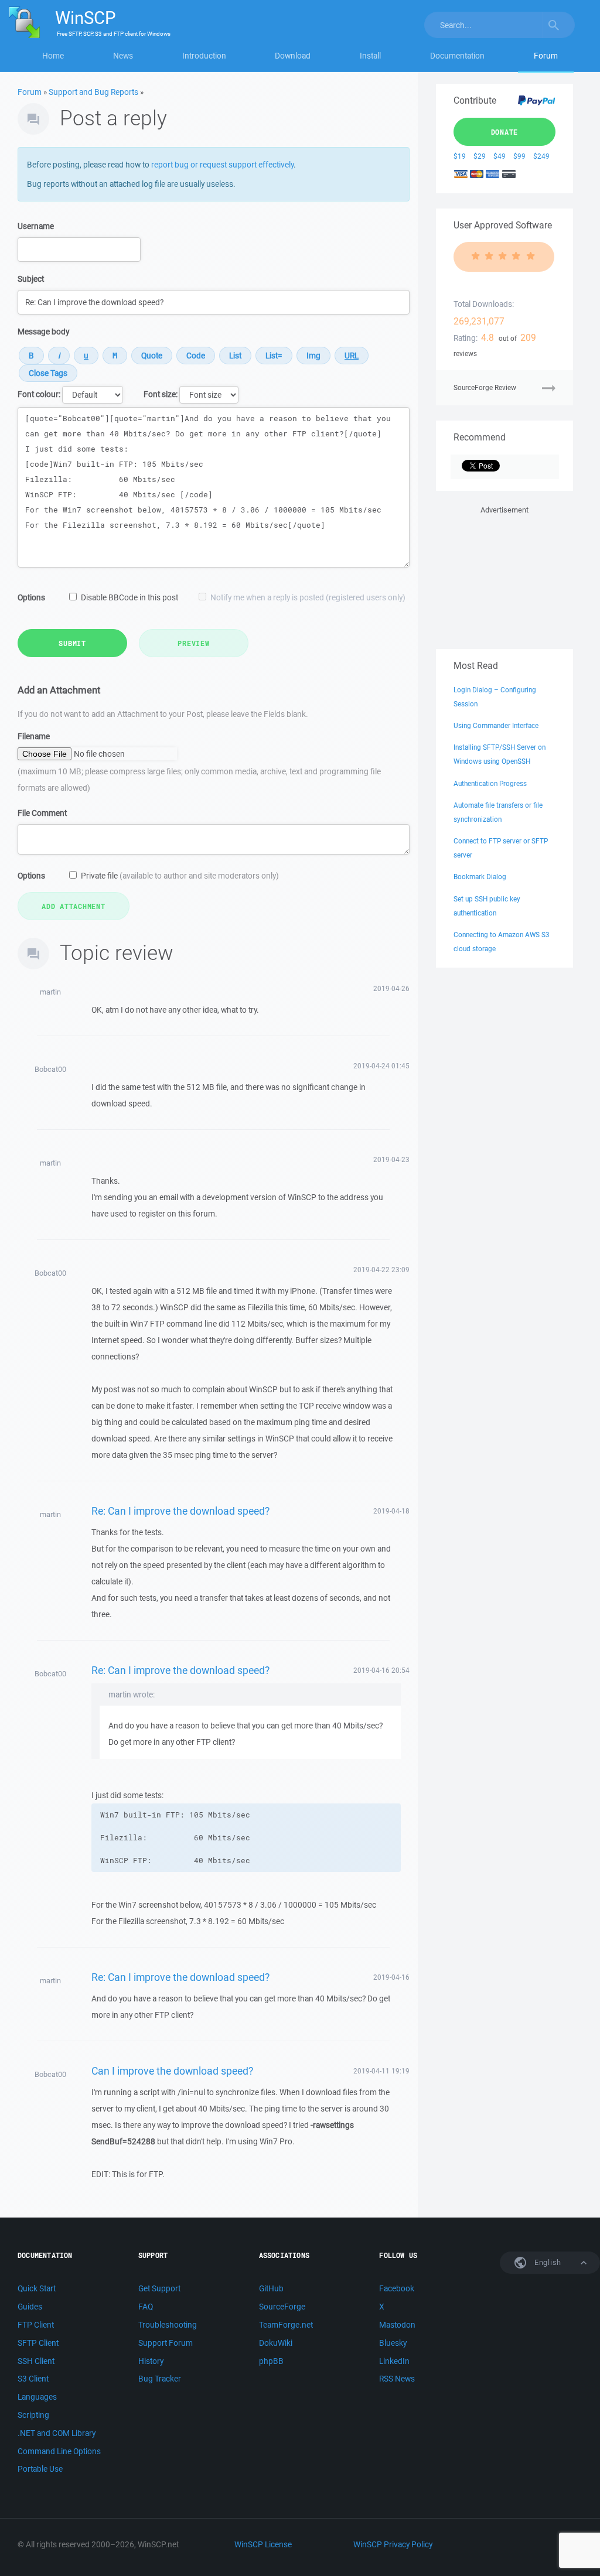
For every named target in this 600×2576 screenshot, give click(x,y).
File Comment (42, 813)
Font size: (161, 394)
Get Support (159, 2288)
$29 (480, 156)
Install (370, 56)
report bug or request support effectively (222, 165)
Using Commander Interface (496, 725)
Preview (193, 643)
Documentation (457, 56)
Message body (43, 332)
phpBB (271, 2361)
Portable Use (40, 2469)
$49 (500, 156)
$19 (460, 156)
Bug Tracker (160, 2379)
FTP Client (36, 2325)
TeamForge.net (286, 2325)
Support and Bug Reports (93, 92)
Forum (546, 56)
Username (36, 226)
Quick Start (37, 2288)
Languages (37, 2397)
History (151, 2361)
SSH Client (36, 2361)
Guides (30, 2307)
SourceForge (282, 2307)
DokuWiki (276, 2343)
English (547, 2262)
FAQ (146, 2307)
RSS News (397, 2379)
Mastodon (397, 2325)
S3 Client (33, 2379)
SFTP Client (38, 2343)
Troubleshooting (168, 2325)
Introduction (204, 56)
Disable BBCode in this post (129, 597)
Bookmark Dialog (480, 877)
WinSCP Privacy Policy (393, 2544)
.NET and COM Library (57, 2433)
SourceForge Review (485, 387)
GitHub (271, 2288)
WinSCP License (263, 2544)
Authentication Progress (490, 783)
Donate (505, 132)
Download (293, 56)
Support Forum (166, 2343)
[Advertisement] (504, 575)
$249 (541, 156)
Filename (34, 736)
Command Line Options (59, 2451)
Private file (180, 876)
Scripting (33, 2415)
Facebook (397, 2288)
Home (53, 56)
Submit (72, 643)
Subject (31, 279)
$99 (519, 156)
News (123, 56)
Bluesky (393, 2343)
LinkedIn (394, 2361)
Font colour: (39, 394)
